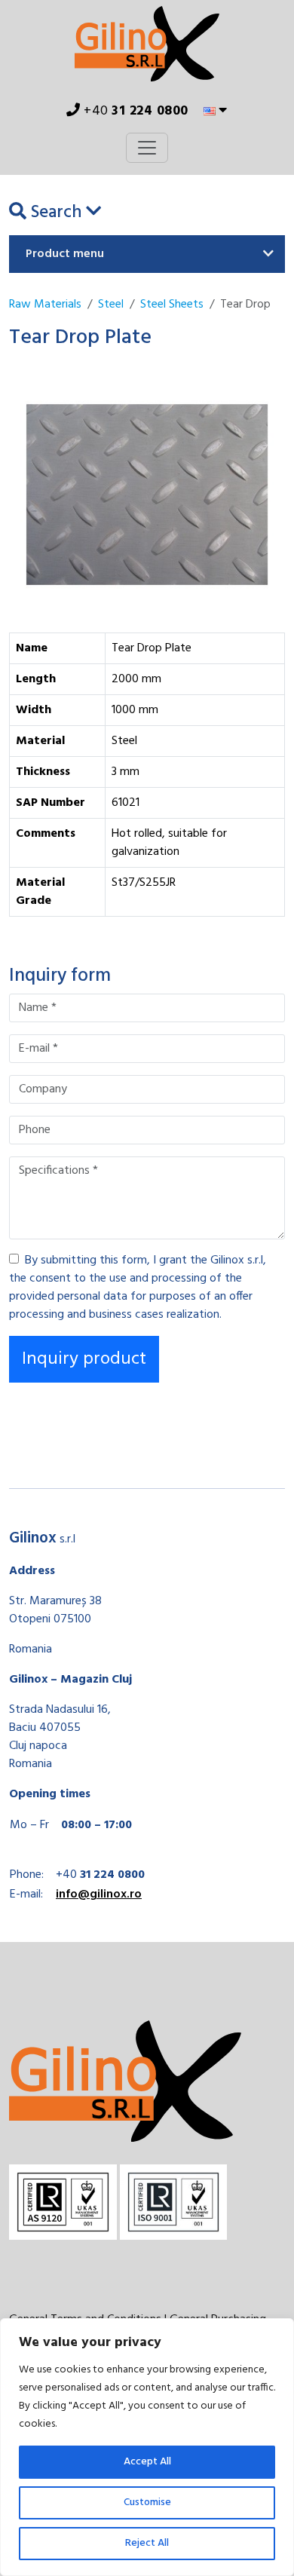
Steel (111, 305)
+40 (135, 111)
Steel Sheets (172, 305)
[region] (147, 2447)
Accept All (147, 2462)
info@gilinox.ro (99, 1894)
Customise (147, 2502)
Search (56, 213)
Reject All (147, 2543)
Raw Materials (45, 305)
